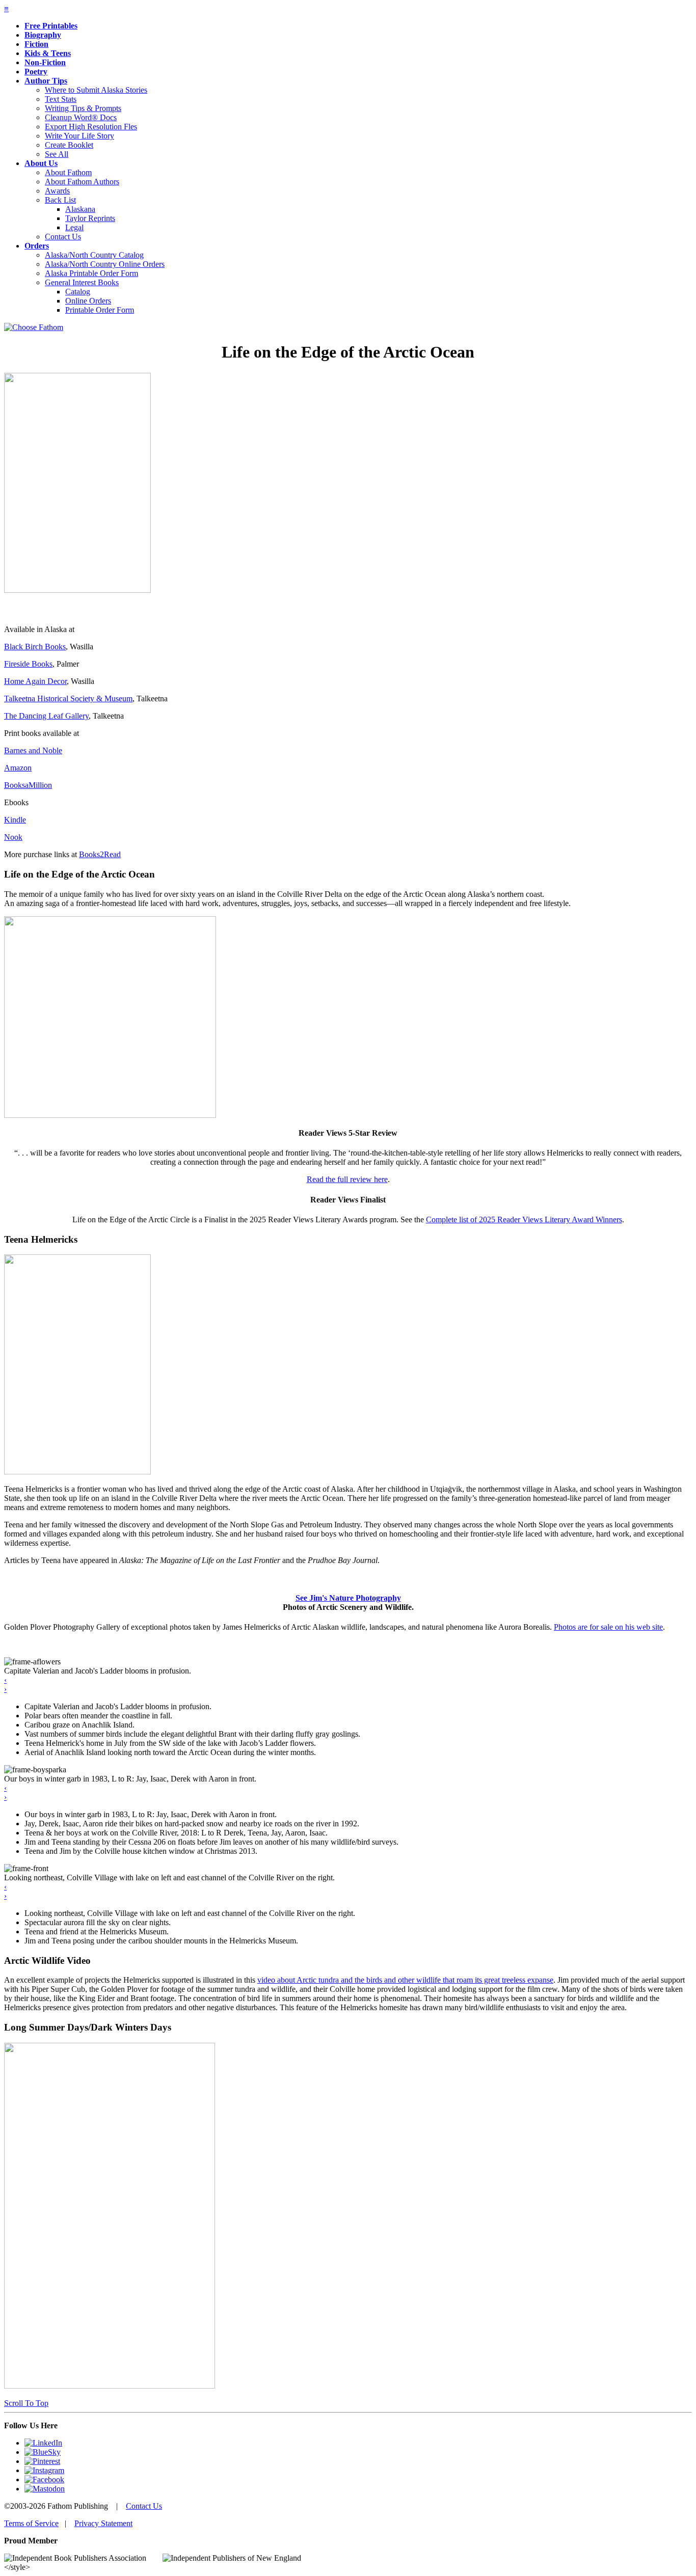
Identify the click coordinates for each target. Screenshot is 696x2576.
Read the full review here (347, 1179)
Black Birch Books (35, 647)
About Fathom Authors (82, 182)
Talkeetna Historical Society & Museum (68, 698)
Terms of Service (31, 2523)
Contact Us (63, 237)
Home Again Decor (35, 681)
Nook (13, 837)
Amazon (18, 768)
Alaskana (80, 209)
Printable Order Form (100, 310)
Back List (60, 200)
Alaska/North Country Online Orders (105, 264)
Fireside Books (28, 664)
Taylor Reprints (90, 218)
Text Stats (61, 99)
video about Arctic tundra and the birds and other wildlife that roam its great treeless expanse (405, 1980)
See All (57, 154)
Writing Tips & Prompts (83, 108)
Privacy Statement (103, 2523)
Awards (57, 191)
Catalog (78, 292)
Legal (74, 227)
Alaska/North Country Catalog (94, 255)
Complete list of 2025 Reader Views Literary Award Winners (524, 1220)
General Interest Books (82, 282)
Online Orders (88, 301)
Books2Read (100, 854)
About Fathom (68, 172)
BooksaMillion (28, 785)
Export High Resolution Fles (91, 127)
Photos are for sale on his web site (608, 1627)
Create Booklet (69, 145)
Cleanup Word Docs (81, 117)
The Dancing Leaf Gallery (46, 716)
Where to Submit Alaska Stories (96, 90)
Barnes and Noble (33, 750)
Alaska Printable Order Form (91, 273)
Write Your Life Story (79, 136)
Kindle (15, 820)
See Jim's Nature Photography (348, 1598)
